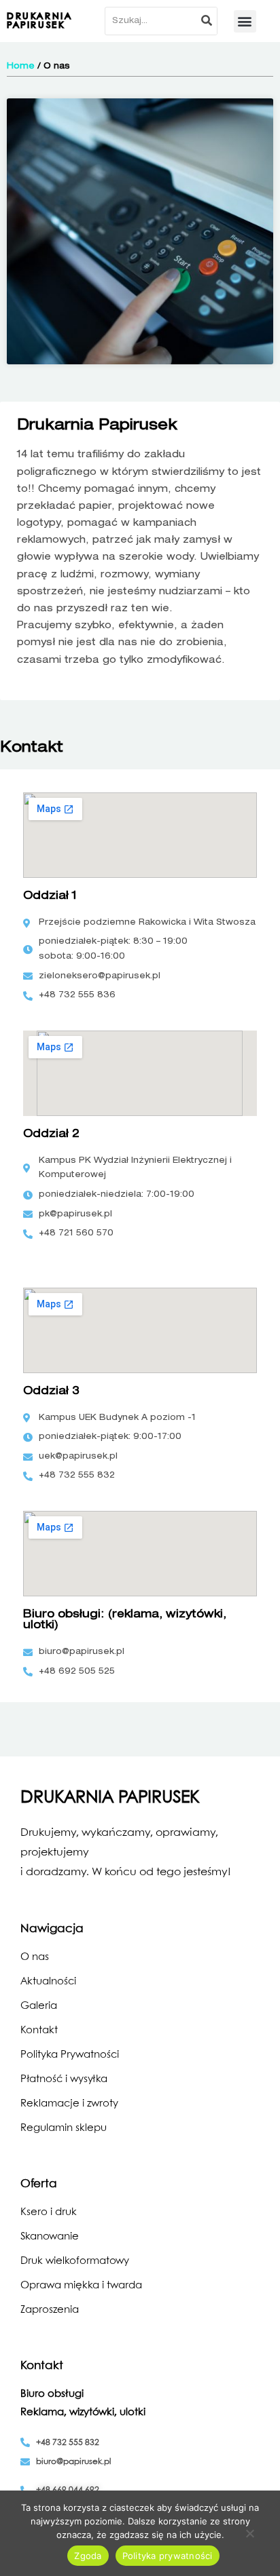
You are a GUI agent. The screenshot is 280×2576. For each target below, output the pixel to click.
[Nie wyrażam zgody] (249, 2535)
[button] (245, 21)
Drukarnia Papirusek (39, 21)
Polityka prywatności (168, 2556)
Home (21, 66)
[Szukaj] (207, 21)
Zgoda (88, 2556)
